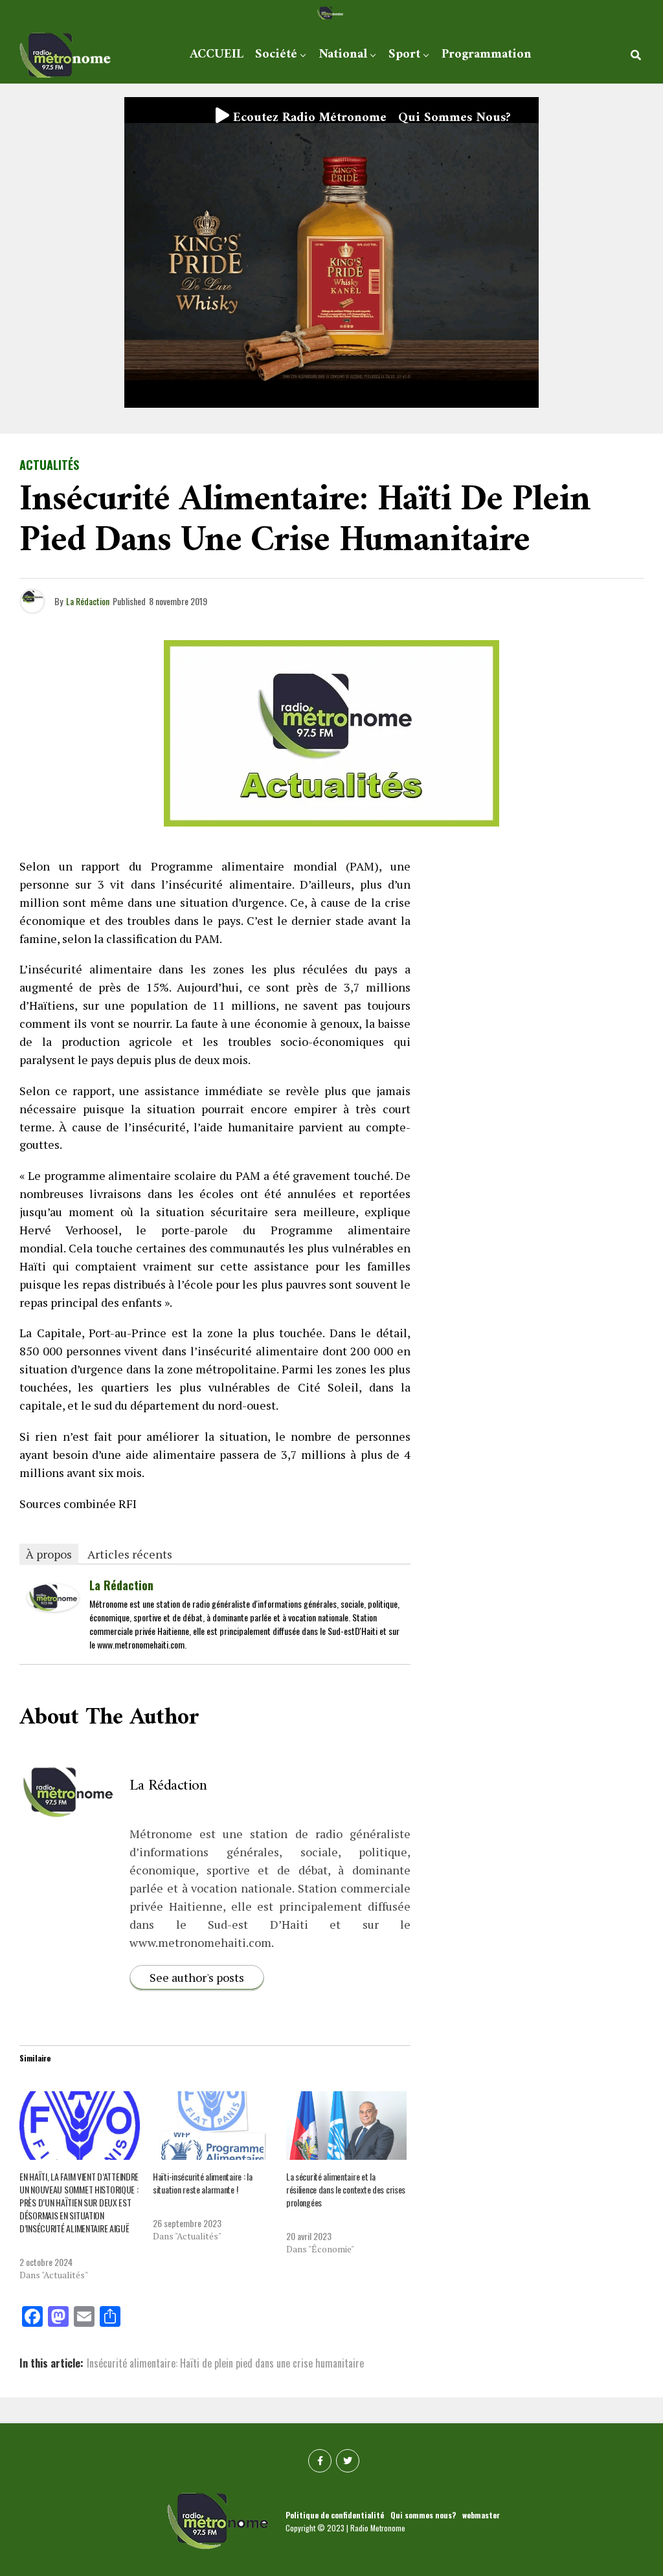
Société (276, 55)
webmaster (481, 2515)
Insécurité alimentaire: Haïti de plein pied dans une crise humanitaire (225, 2363)
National (343, 55)
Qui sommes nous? (455, 118)
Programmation (487, 55)
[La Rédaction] (53, 1606)
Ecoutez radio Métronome (308, 118)
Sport (404, 55)
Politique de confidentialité (335, 2515)
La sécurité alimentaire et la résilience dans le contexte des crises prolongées (346, 2189)
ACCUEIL (217, 55)
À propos (49, 1554)
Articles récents (130, 1554)
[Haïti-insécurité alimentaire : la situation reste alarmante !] (213, 2126)
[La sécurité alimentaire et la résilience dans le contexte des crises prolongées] (346, 2126)
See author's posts (197, 1977)
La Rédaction (88, 601)
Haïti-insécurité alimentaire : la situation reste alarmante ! (203, 2183)
